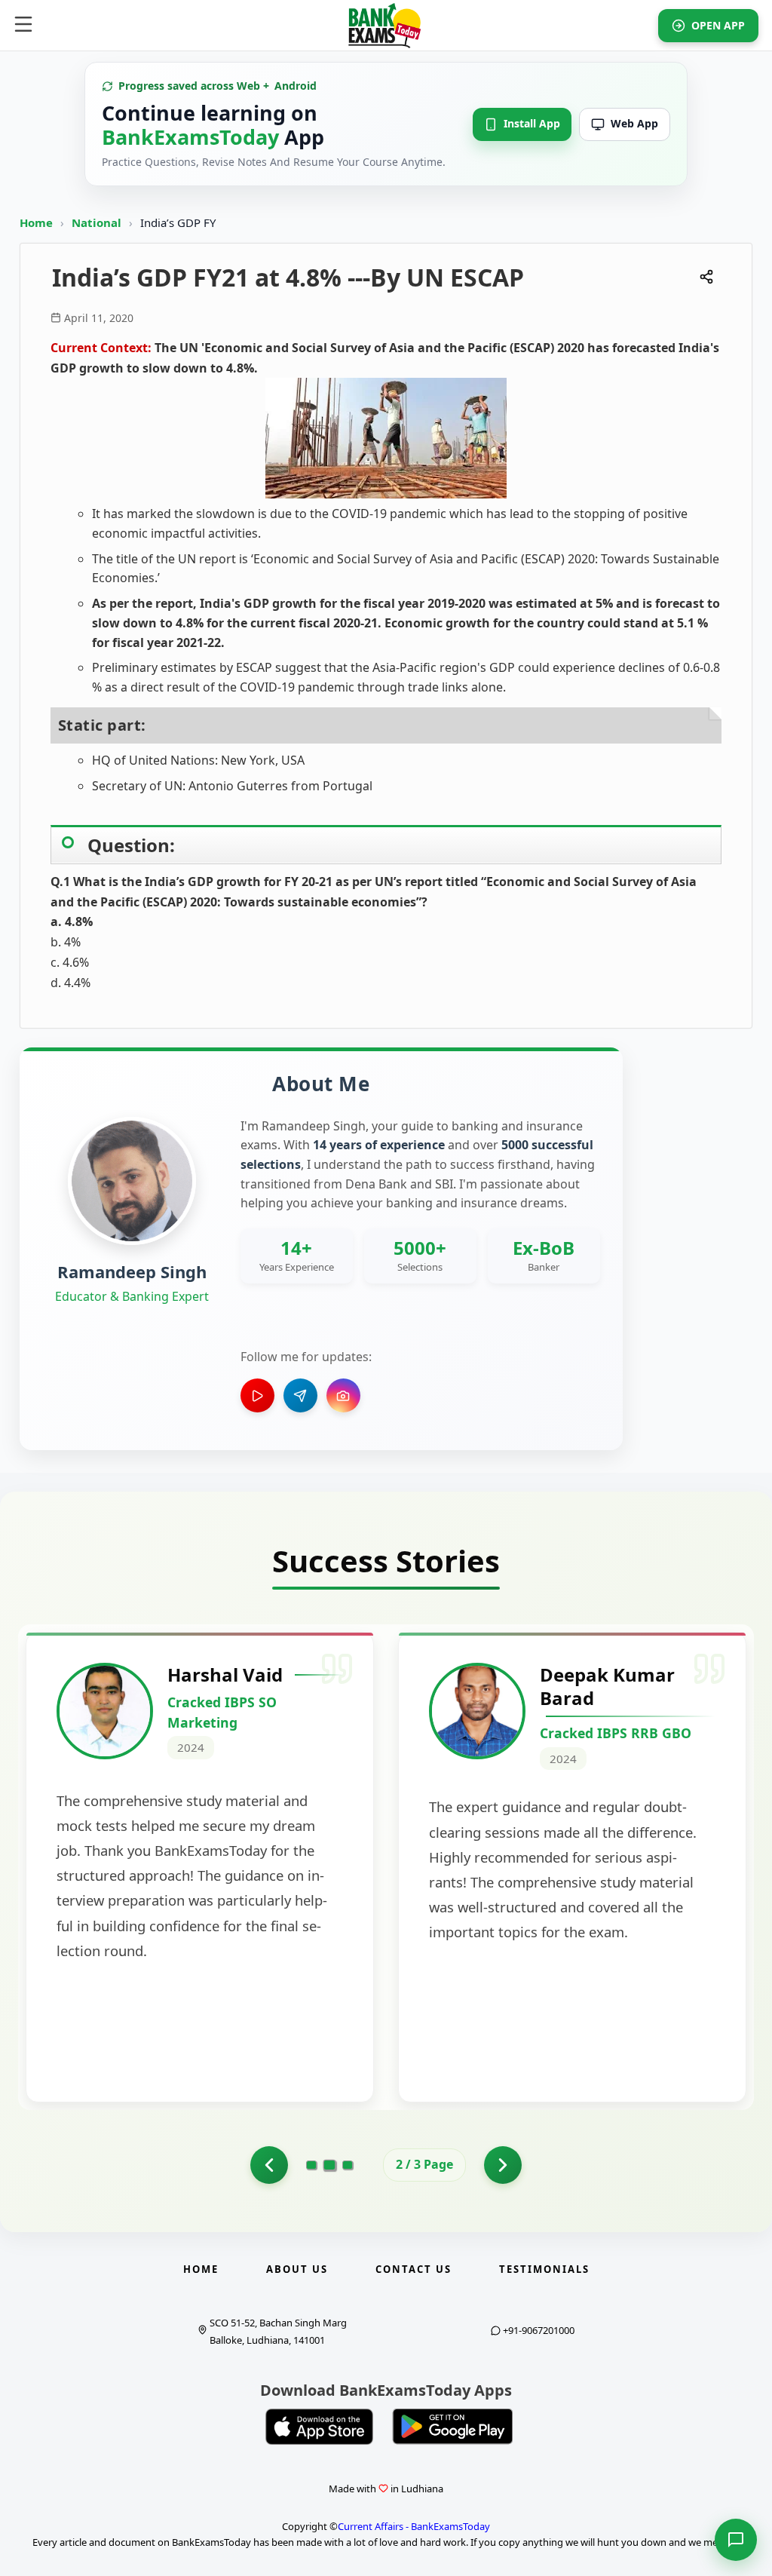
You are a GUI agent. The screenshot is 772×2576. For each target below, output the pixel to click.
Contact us (414, 2269)
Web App (634, 123)
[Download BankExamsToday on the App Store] (320, 2427)
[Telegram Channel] (300, 1395)
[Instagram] (343, 1395)
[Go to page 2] (330, 2165)
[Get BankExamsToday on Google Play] (452, 2427)
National (98, 222)
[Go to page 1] (269, 2165)
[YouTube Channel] (257, 1395)
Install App (532, 123)
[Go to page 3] (348, 2165)
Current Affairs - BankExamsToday (414, 2526)
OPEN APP (718, 25)
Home (36, 222)
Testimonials (544, 2269)
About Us (297, 2269)
